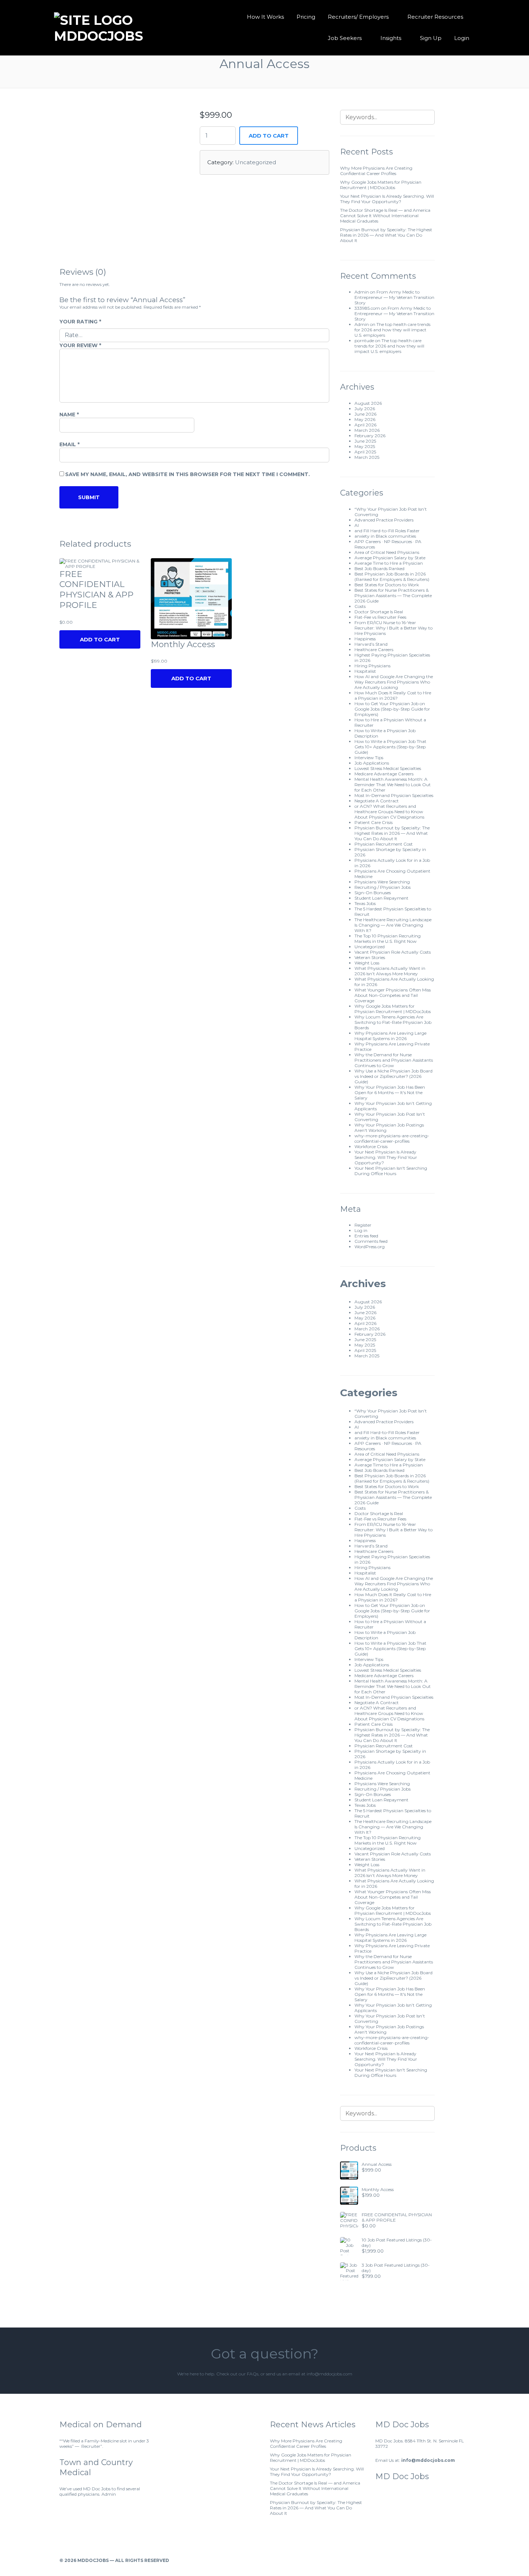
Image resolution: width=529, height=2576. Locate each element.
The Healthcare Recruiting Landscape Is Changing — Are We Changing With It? (393, 925)
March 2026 (367, 430)
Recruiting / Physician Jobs (383, 887)
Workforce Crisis (371, 1146)
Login (462, 38)
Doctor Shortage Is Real (379, 612)
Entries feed (366, 1236)
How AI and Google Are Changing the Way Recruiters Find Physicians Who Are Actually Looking (394, 682)
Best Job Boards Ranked (379, 568)
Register (363, 1225)
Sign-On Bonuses (373, 893)
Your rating (80, 322)
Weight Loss (367, 963)
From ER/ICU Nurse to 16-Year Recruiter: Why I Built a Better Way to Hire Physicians (394, 628)
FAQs (253, 2374)
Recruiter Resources (435, 17)
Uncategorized (256, 162)
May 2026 (365, 419)
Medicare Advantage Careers (384, 774)
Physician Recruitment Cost (384, 844)
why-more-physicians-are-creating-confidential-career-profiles (392, 1138)
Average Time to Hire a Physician (389, 563)
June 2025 (365, 441)
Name (69, 415)
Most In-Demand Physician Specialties (394, 795)
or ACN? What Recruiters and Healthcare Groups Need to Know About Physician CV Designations (389, 812)
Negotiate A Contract (377, 801)
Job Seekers (345, 38)
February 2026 (370, 436)
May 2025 (365, 446)
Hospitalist (365, 671)
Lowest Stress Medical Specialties (388, 768)
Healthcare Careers (374, 649)
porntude (364, 341)
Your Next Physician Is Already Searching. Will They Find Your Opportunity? (387, 199)
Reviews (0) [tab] (83, 272)
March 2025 (367, 457)
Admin (362, 292)
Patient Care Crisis (374, 822)
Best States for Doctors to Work (387, 585)
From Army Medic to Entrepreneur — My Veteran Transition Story (394, 297)
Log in (361, 1230)
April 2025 (365, 452)
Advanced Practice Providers (384, 520)
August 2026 (368, 403)
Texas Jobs (365, 903)
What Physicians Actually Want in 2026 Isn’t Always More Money (390, 971)
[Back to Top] (467, 2560)
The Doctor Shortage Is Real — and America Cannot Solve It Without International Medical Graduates (385, 216)
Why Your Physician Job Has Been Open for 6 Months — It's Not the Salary (390, 1092)
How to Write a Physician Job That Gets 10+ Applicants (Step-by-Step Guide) (390, 747)
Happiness (365, 639)
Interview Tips (369, 758)
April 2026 (365, 425)
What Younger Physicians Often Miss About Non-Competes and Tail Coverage (393, 995)
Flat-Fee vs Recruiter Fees (380, 617)
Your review (80, 345)
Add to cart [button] (191, 678)
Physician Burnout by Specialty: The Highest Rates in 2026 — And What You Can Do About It (386, 235)
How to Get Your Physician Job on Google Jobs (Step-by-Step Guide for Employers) (392, 709)
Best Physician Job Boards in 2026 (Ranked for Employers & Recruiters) (392, 577)
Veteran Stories (370, 957)
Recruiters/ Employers (358, 17)
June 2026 (365, 414)
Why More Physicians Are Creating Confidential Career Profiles (376, 171)
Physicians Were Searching (382, 882)
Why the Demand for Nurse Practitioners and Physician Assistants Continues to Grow (394, 1060)
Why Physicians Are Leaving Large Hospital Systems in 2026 (390, 1036)
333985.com (367, 308)
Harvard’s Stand (371, 644)
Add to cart (269, 136)
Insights (391, 38)
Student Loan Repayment (381, 898)
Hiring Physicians (372, 666)
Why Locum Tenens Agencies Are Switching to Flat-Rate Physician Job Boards (393, 1022)
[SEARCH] (425, 117)
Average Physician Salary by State (390, 558)
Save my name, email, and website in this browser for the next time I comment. (187, 474)
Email (69, 444)
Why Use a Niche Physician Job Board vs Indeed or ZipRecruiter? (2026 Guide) (394, 1076)
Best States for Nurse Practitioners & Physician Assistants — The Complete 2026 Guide (393, 595)
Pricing (306, 17)
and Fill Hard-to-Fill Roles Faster (387, 531)
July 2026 (365, 409)
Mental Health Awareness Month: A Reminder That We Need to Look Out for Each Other (393, 785)
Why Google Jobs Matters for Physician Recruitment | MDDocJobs (381, 185)
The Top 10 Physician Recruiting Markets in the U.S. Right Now (388, 938)
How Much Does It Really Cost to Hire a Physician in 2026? (393, 695)
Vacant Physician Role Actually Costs (393, 952)
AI (357, 525)
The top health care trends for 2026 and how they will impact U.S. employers (392, 330)
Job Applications (372, 763)
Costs (360, 606)
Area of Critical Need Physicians (387, 552)
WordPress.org (370, 1247)
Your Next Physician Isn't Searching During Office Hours (391, 1171)
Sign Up (431, 38)
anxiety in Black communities (385, 536)
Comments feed (371, 1241)
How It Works (265, 17)
